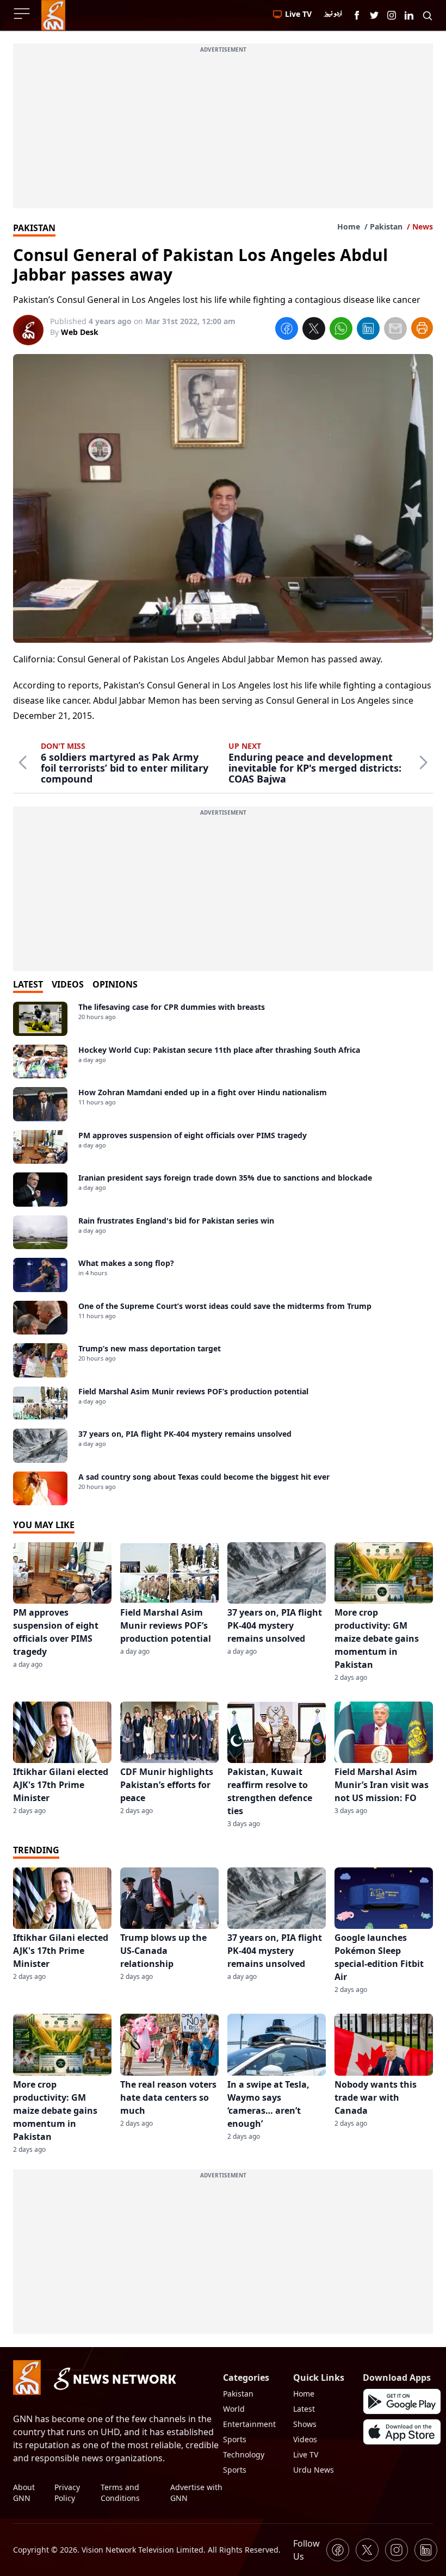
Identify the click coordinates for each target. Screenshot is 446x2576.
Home (349, 226)
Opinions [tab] (115, 984)
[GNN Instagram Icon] (392, 15)
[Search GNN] (428, 15)
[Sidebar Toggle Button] (23, 14)
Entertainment (249, 2424)
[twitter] (314, 330)
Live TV (306, 2454)
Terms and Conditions (120, 2493)
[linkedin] (368, 330)
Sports (235, 2439)
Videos (305, 2439)
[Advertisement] (223, 132)
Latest (304, 2409)
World (234, 2409)
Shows (305, 2424)
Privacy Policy (67, 2493)
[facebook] (287, 330)
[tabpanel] (223, 1253)
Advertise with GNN (196, 2493)
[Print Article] (422, 328)
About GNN (24, 2493)
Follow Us (306, 2550)
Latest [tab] (28, 984)
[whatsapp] (341, 330)
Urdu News (314, 2470)
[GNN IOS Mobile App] (402, 2432)
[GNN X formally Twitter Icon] (374, 15)
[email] (395, 330)
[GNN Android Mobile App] (402, 2401)
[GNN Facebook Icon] (357, 15)
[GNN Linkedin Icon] (409, 15)
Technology (244, 2454)
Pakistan (386, 226)
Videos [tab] (68, 984)
